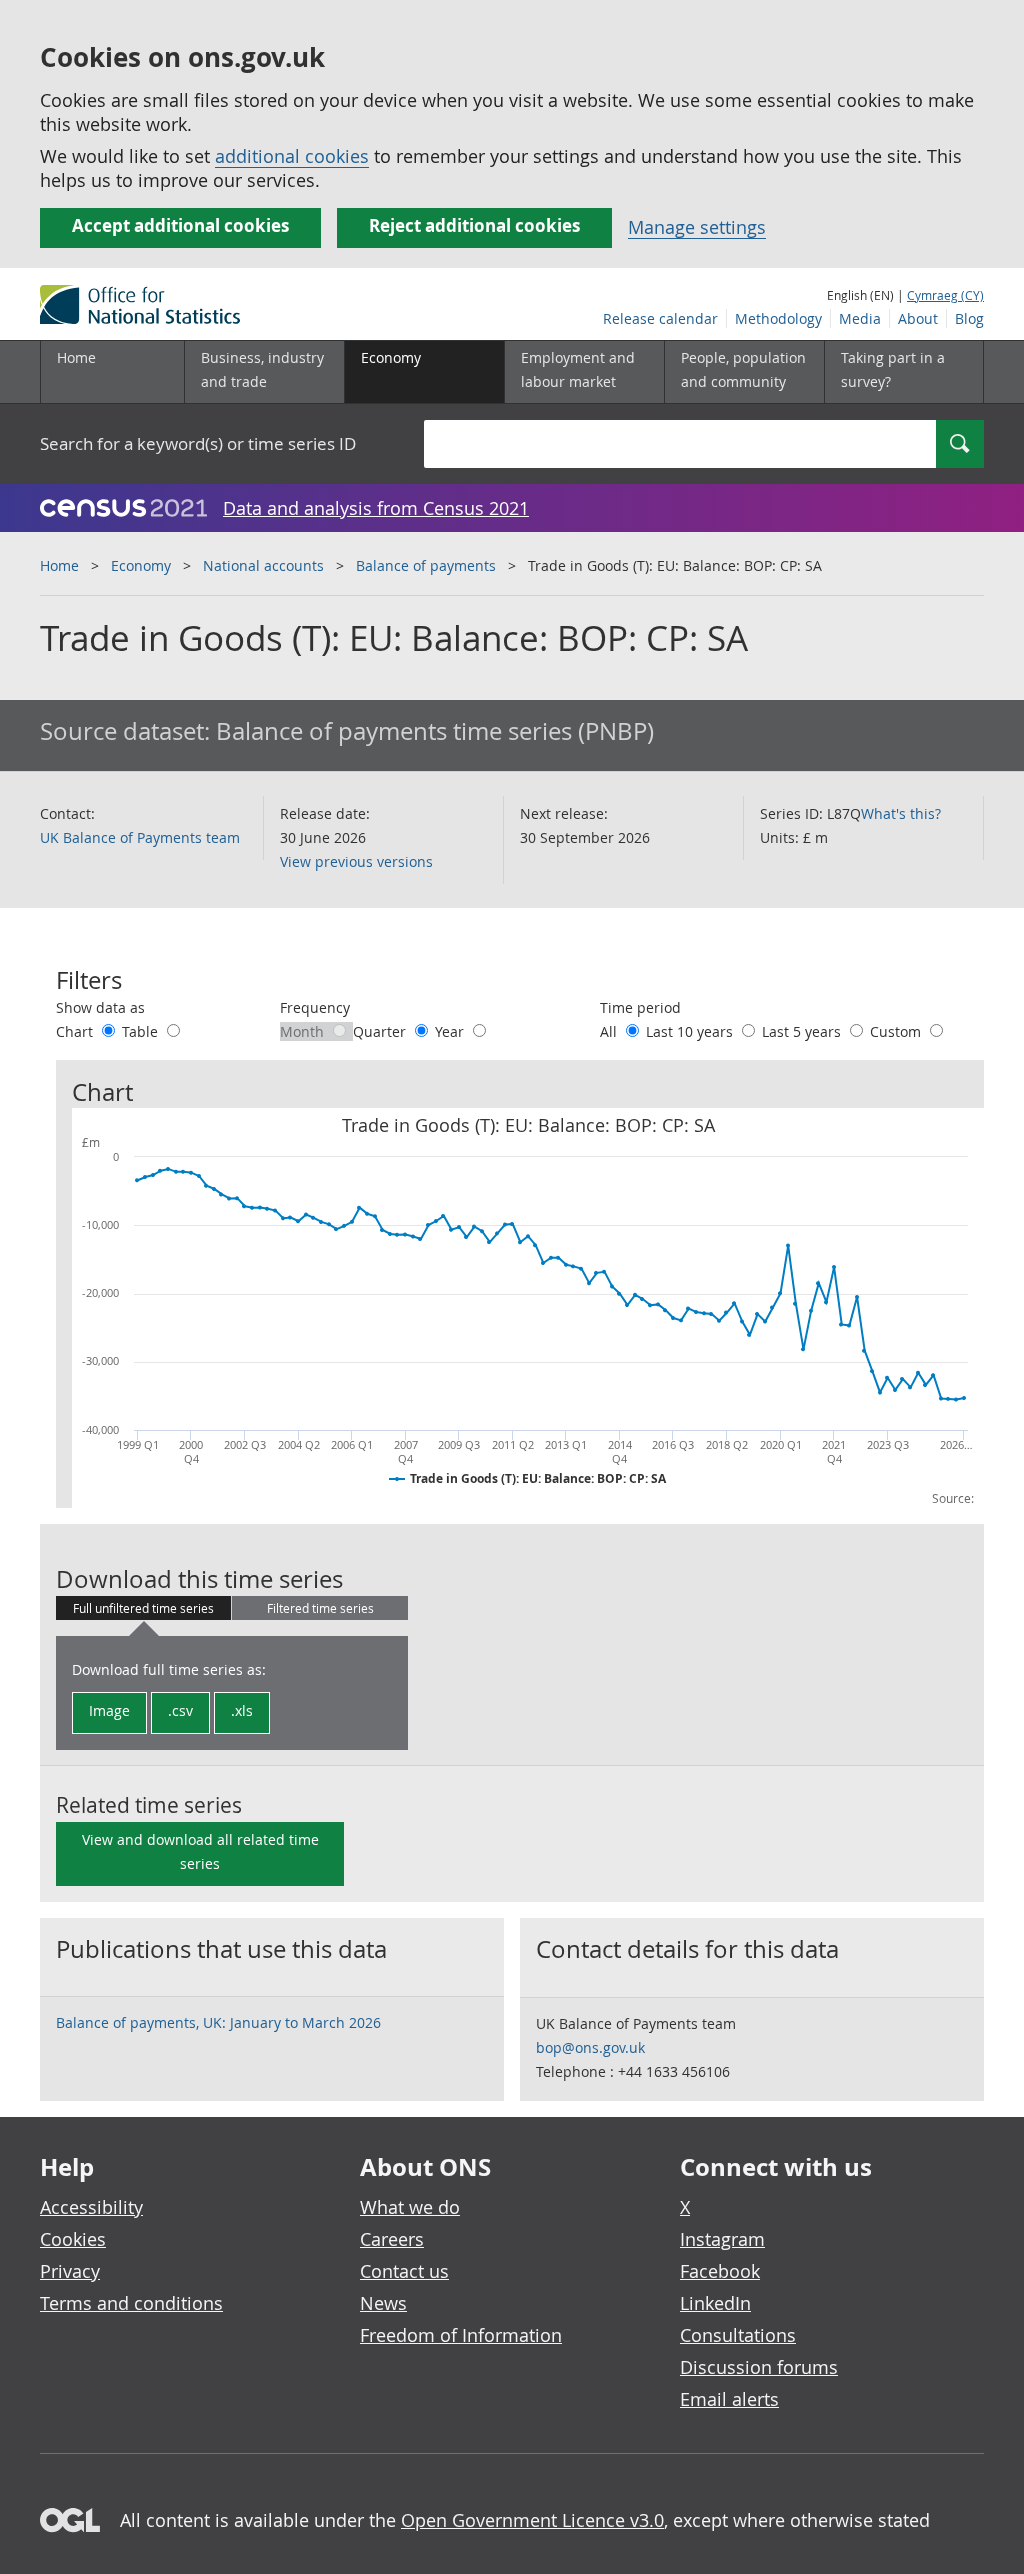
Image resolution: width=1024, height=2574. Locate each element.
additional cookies (292, 156)
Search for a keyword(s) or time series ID (198, 443)
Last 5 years (803, 1031)
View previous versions (356, 861)
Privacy (70, 2271)
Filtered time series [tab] (320, 1608)
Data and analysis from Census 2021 (376, 508)
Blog (969, 318)
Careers (392, 2239)
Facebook (720, 2271)
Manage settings (697, 227)
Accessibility (91, 2207)
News (383, 2303)
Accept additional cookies (180, 225)
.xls (242, 1710)
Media (860, 318)
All (610, 1031)
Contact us (404, 2271)
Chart (76, 1031)
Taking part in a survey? (893, 369)
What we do (410, 2207)
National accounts (263, 565)
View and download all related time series (200, 1851)
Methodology (778, 318)
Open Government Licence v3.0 (532, 2520)
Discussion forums (759, 2367)
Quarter (381, 1031)
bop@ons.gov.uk (590, 2047)
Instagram (722, 2239)
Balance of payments (426, 565)
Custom (897, 1031)
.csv (180, 1710)
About (918, 318)
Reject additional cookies (474, 225)
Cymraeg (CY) (945, 295)
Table (142, 1031)
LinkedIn (715, 2303)
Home (76, 357)
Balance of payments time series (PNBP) (435, 731)
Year (451, 1031)
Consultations (738, 2335)
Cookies (73, 2239)
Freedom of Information (461, 2335)
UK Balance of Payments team (140, 837)
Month (304, 1031)
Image (109, 1710)
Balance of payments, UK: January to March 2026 (218, 2022)
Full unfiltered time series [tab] (143, 1608)
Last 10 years (691, 1031)
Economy (141, 565)
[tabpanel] (232, 1693)
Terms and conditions (131, 2303)
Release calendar (660, 318)
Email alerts (729, 2399)
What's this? (901, 813)
